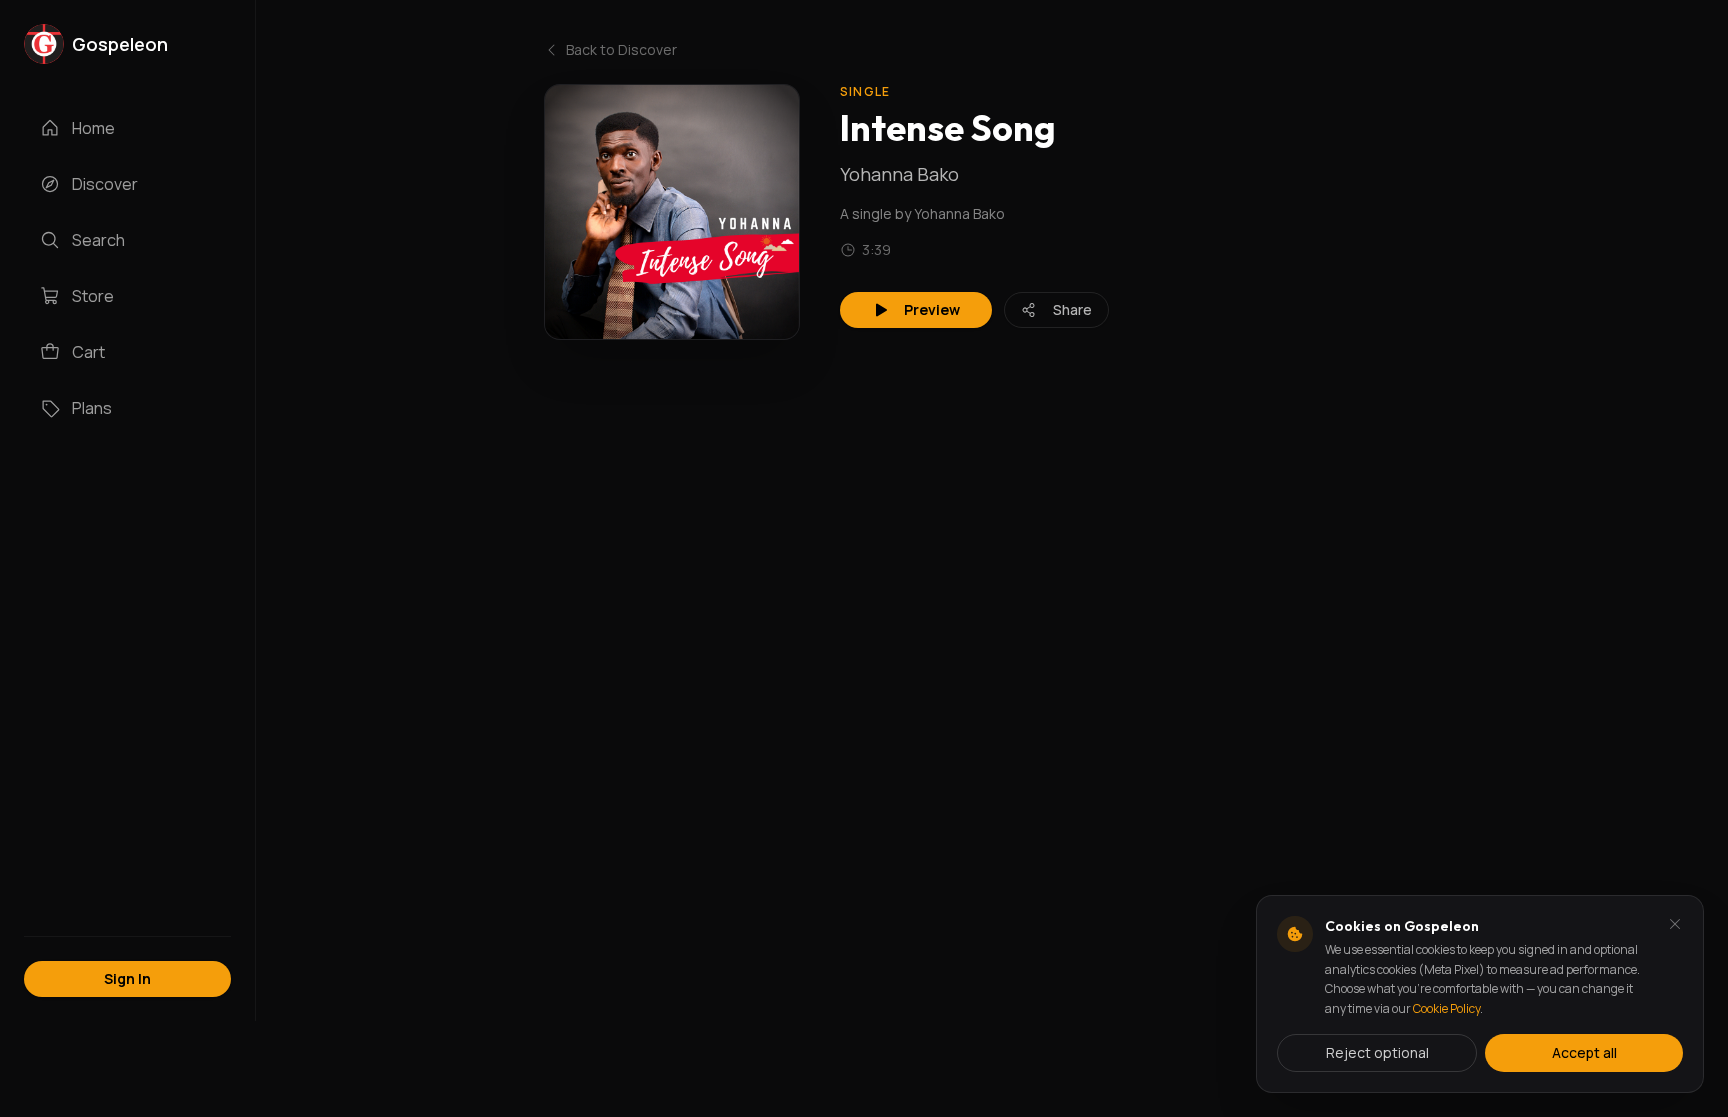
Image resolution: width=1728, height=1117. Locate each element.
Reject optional (1377, 1052)
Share (1072, 309)
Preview (932, 309)
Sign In (127, 978)
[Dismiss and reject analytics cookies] (1675, 924)
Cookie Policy (1446, 1008)
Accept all (1584, 1052)
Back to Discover (621, 49)
